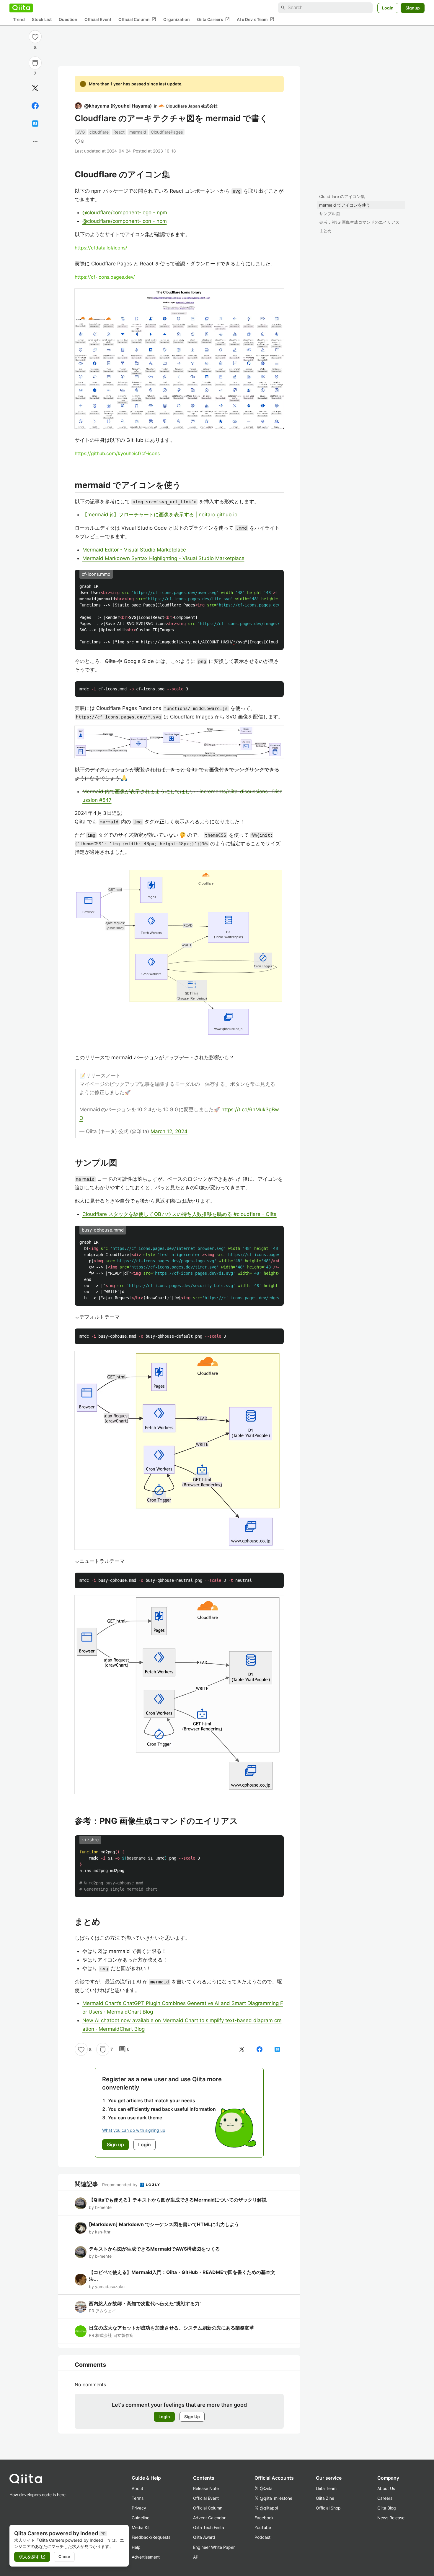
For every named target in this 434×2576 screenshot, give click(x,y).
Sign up (115, 2144)
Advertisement (146, 2557)
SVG (81, 132)
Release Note (206, 2488)
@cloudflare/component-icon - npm (125, 221)
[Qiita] (21, 8)
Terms (138, 2498)
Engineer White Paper (214, 2547)
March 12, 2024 (169, 1131)
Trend (19, 19)
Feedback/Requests (151, 2537)
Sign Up (192, 2417)
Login (388, 8)
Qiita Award (204, 2537)
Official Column (137, 19)
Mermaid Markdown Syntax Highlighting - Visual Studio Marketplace (163, 558)
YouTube (263, 2527)
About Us (386, 2488)
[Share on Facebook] (35, 106)
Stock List (42, 19)
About (137, 2488)
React (119, 132)
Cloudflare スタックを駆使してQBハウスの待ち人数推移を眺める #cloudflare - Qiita (180, 1214)
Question (68, 19)
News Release (391, 2518)
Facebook (264, 2518)
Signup (413, 8)
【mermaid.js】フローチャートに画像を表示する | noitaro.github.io (160, 515)
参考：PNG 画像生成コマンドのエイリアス (359, 222)
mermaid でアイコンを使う (345, 205)
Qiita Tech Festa (209, 2527)
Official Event (98, 19)
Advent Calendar (209, 2518)
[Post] (35, 88)
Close (64, 2556)
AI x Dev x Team (256, 19)
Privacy (139, 2508)
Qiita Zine (325, 2498)
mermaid (138, 132)
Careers (385, 2498)
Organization (177, 19)
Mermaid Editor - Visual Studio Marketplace (134, 550)
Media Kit (141, 2527)
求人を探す (32, 2557)
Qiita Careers (213, 19)
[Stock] (35, 63)
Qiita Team (326, 2488)
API (196, 2557)
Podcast (262, 2537)
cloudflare (99, 132)
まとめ (325, 231)
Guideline (141, 2518)
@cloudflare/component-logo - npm (125, 212)
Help (136, 2547)
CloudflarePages (167, 132)
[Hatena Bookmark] (35, 124)
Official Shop (328, 2508)
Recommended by (120, 2185)
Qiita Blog (387, 2508)
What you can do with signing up (134, 2130)
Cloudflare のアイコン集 (342, 196)
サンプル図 (329, 214)
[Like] (35, 37)
